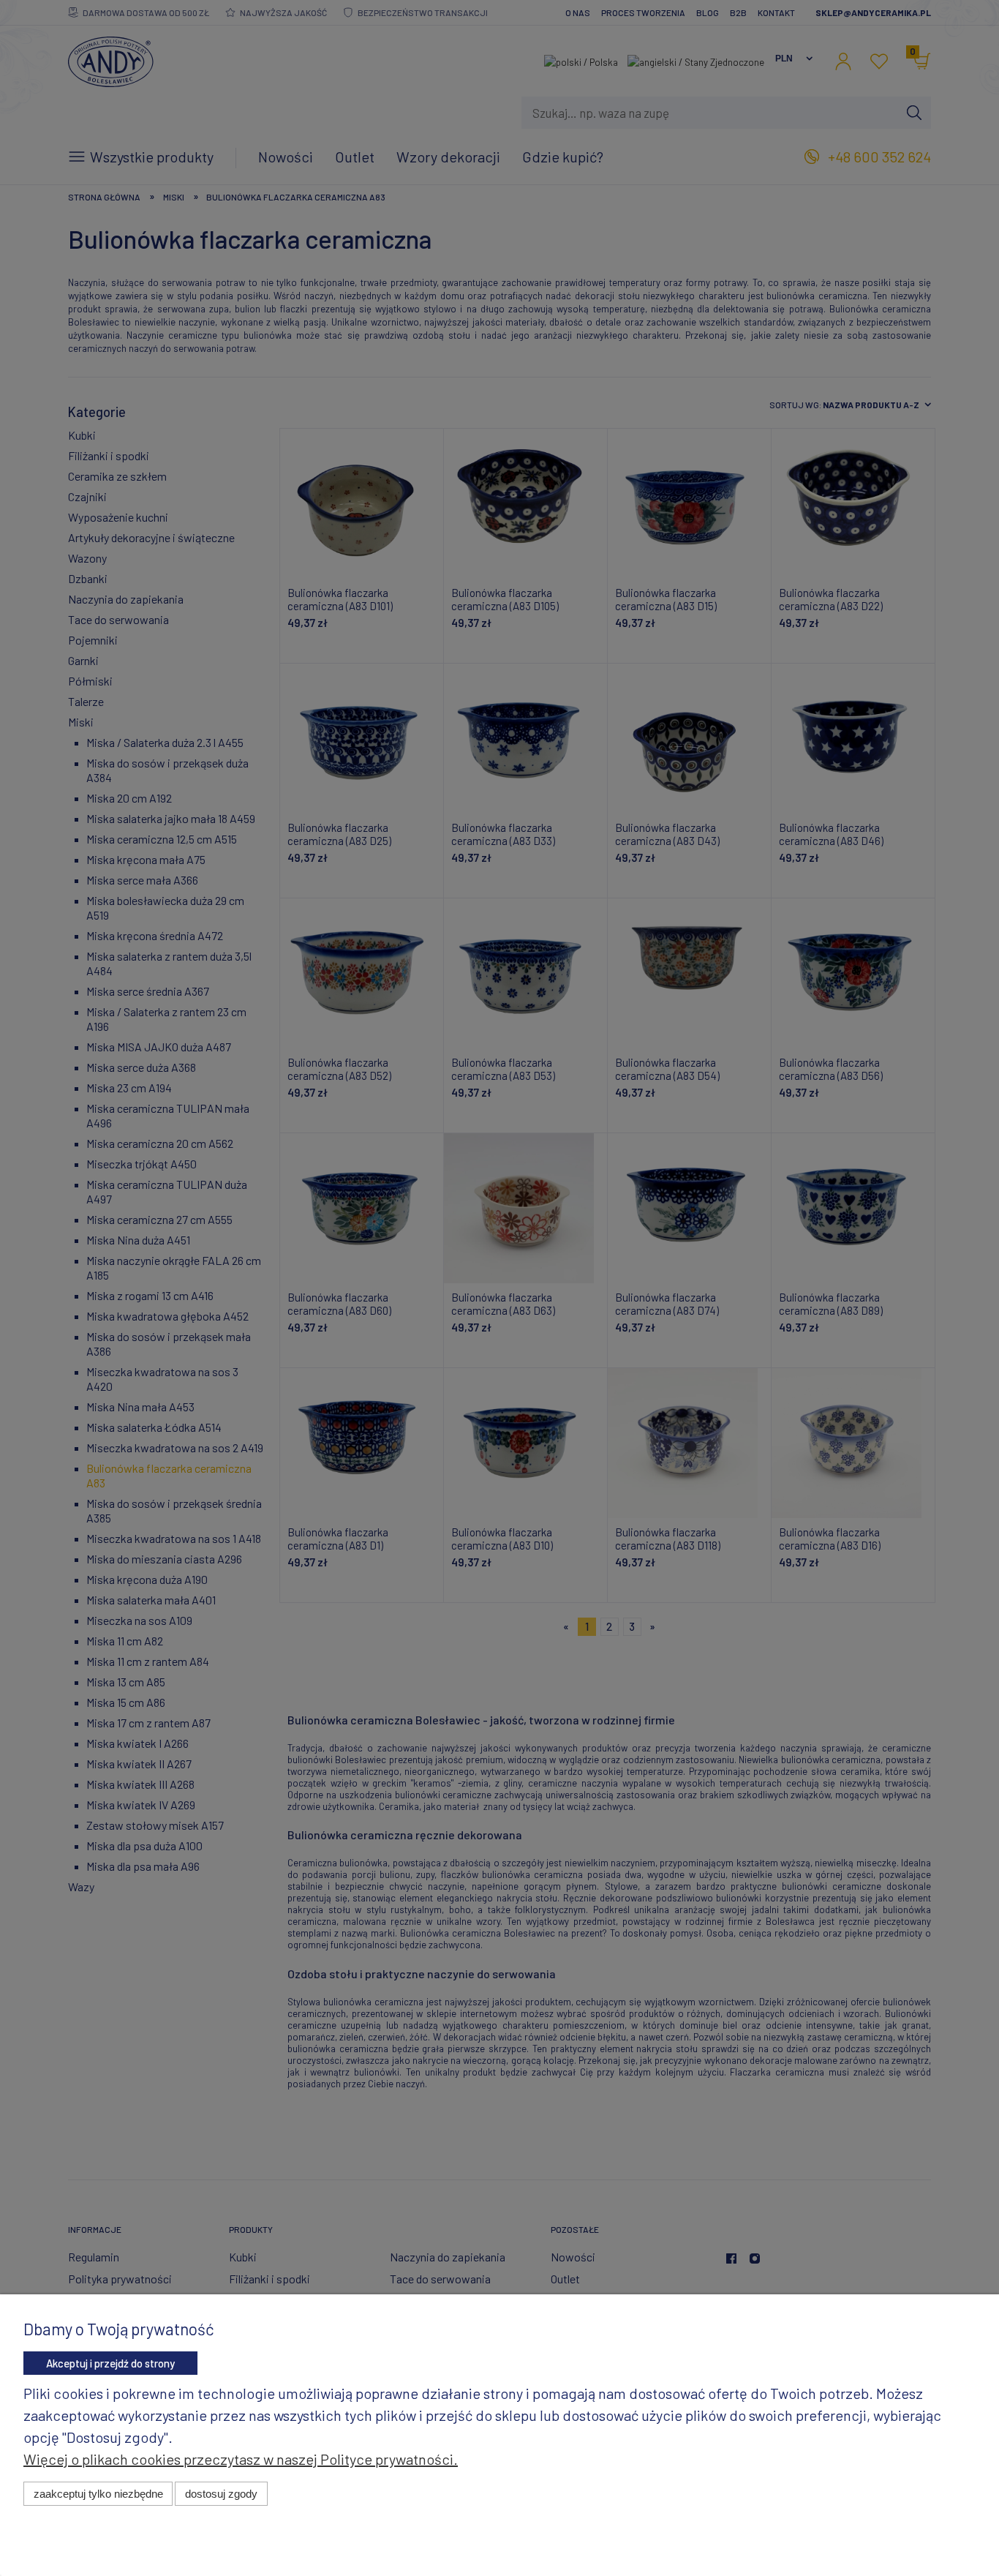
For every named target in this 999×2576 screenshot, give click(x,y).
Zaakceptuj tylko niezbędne (98, 2494)
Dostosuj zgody (221, 2494)
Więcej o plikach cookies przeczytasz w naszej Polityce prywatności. (241, 2459)
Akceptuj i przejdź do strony (110, 2363)
